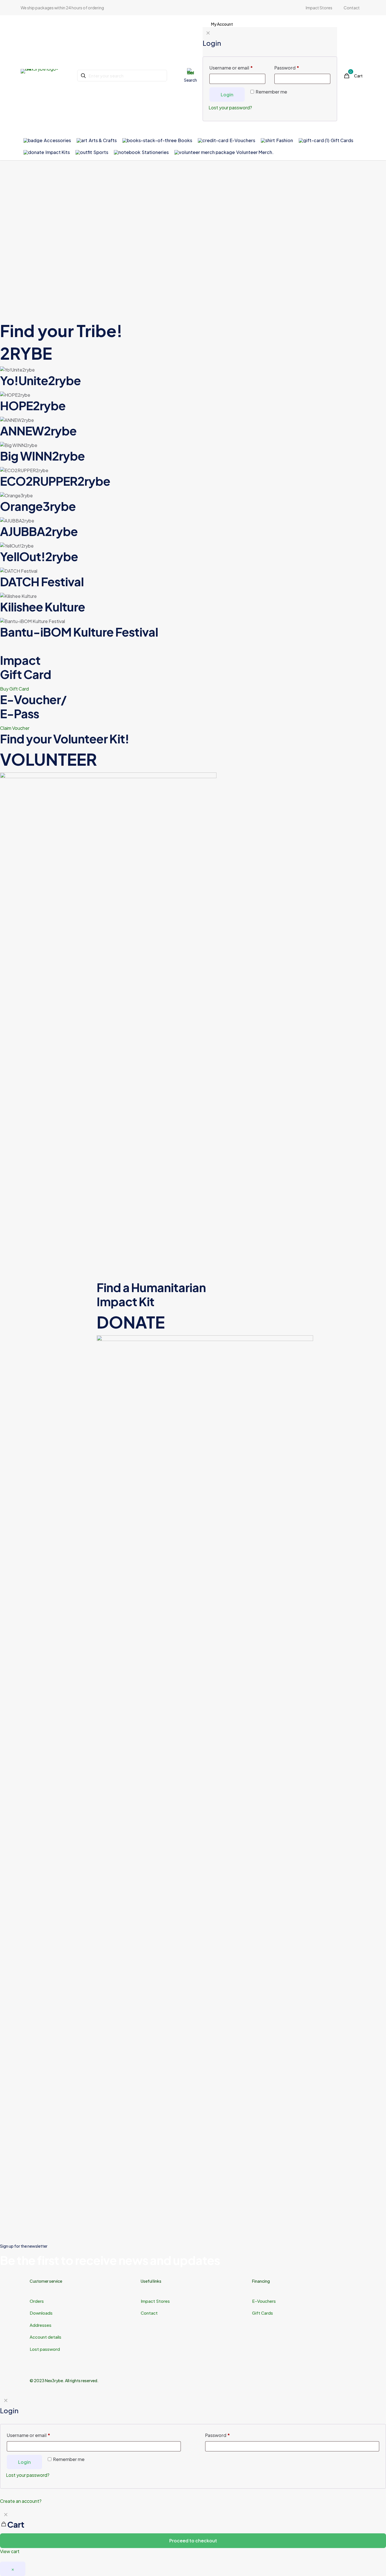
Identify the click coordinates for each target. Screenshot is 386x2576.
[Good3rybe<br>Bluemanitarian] (145, 1652)
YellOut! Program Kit (234, 1267)
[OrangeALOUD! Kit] (48, 1326)
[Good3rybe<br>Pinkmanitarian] (338, 1907)
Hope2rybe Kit (129, 1149)
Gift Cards (263, 2313)
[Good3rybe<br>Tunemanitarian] (145, 2161)
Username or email (29, 2435)
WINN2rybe (42, 456)
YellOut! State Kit (325, 1267)
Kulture (43, 606)
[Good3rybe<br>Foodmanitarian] (48, 1779)
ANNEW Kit (26, 1149)
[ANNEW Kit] (48, 1089)
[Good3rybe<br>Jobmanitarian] (338, 1779)
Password (218, 2435)
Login (24, 2462)
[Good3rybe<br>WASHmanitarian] (338, 2161)
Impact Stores (155, 2301)
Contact (149, 2313)
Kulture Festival (79, 632)
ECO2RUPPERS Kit (38, 1267)
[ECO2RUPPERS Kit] (48, 1208)
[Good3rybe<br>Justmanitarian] (48, 1907)
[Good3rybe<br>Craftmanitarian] (241, 1652)
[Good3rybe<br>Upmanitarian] (241, 2161)
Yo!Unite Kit (220, 1149)
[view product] (86, 1052)
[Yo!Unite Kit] (241, 1089)
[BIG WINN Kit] (338, 1089)
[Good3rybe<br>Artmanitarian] (48, 1652)
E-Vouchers (264, 2301)
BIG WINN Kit (319, 1149)
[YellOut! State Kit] (338, 1208)
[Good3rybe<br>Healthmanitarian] (241, 1779)
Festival (42, 581)
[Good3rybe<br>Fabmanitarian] (338, 1652)
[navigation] (193, 2532)
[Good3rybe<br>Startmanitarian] (48, 2161)
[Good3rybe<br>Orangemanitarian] (145, 1907)
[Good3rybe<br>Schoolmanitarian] (241, 2034)
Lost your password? (28, 2475)
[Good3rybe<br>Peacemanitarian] (241, 1907)
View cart (10, 2551)
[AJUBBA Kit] (145, 1208)
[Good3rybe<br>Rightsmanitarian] (145, 2034)
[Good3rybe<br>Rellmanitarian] (48, 2034)
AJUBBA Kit (123, 1267)
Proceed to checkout (193, 2541)
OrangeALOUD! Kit (39, 1386)
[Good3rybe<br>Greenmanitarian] (145, 1779)
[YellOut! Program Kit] (241, 1208)
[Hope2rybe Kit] (145, 1089)
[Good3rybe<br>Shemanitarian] (338, 2034)
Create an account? (21, 2501)
